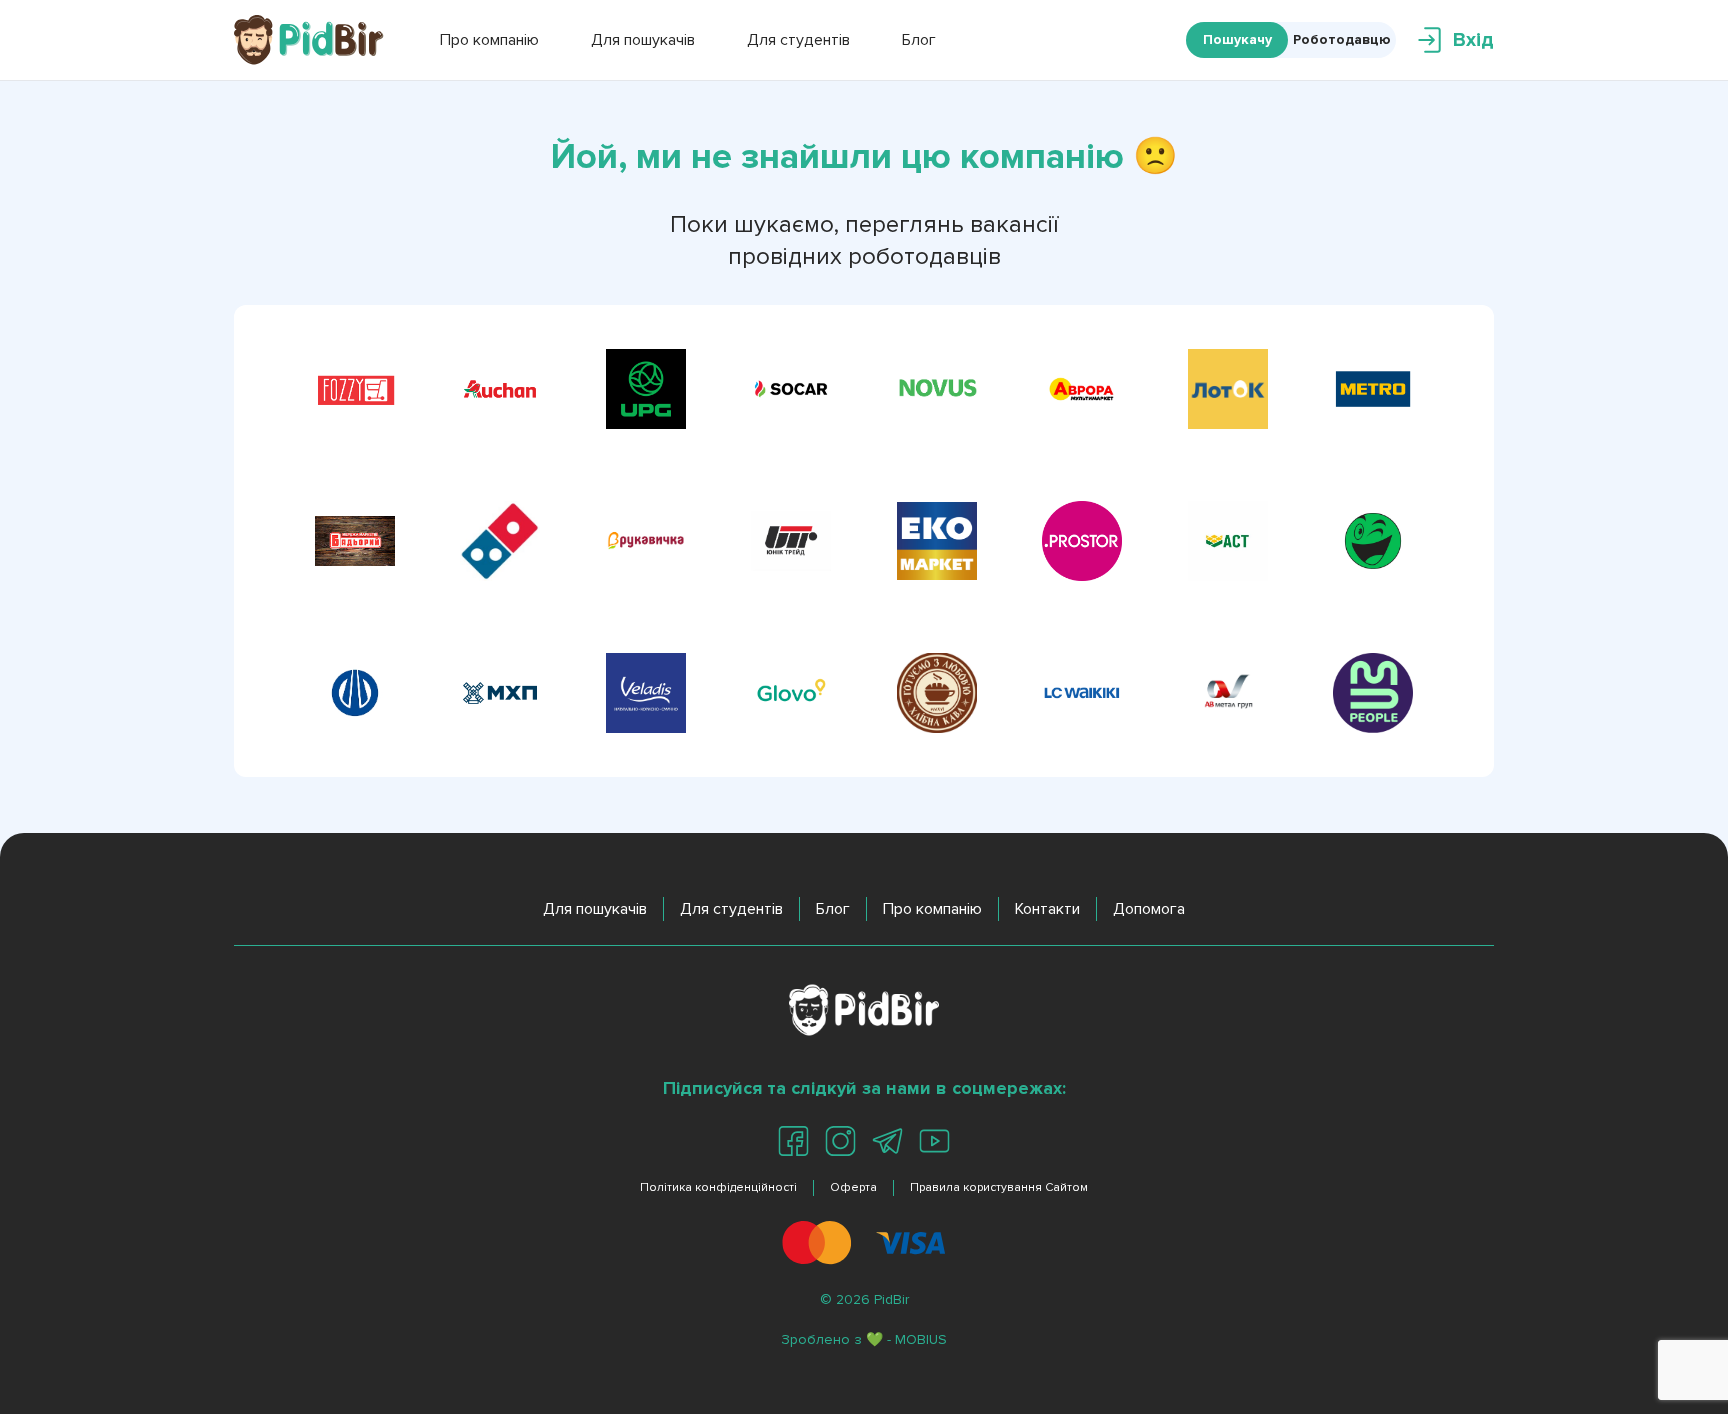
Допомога (1149, 909)
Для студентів (731, 909)
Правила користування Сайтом (999, 1187)
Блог (833, 909)
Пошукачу (1237, 39)
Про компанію (932, 909)
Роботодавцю (1342, 39)
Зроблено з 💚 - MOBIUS (864, 1339)
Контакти (1047, 909)
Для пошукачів (595, 909)
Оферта (853, 1187)
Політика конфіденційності (718, 1187)
